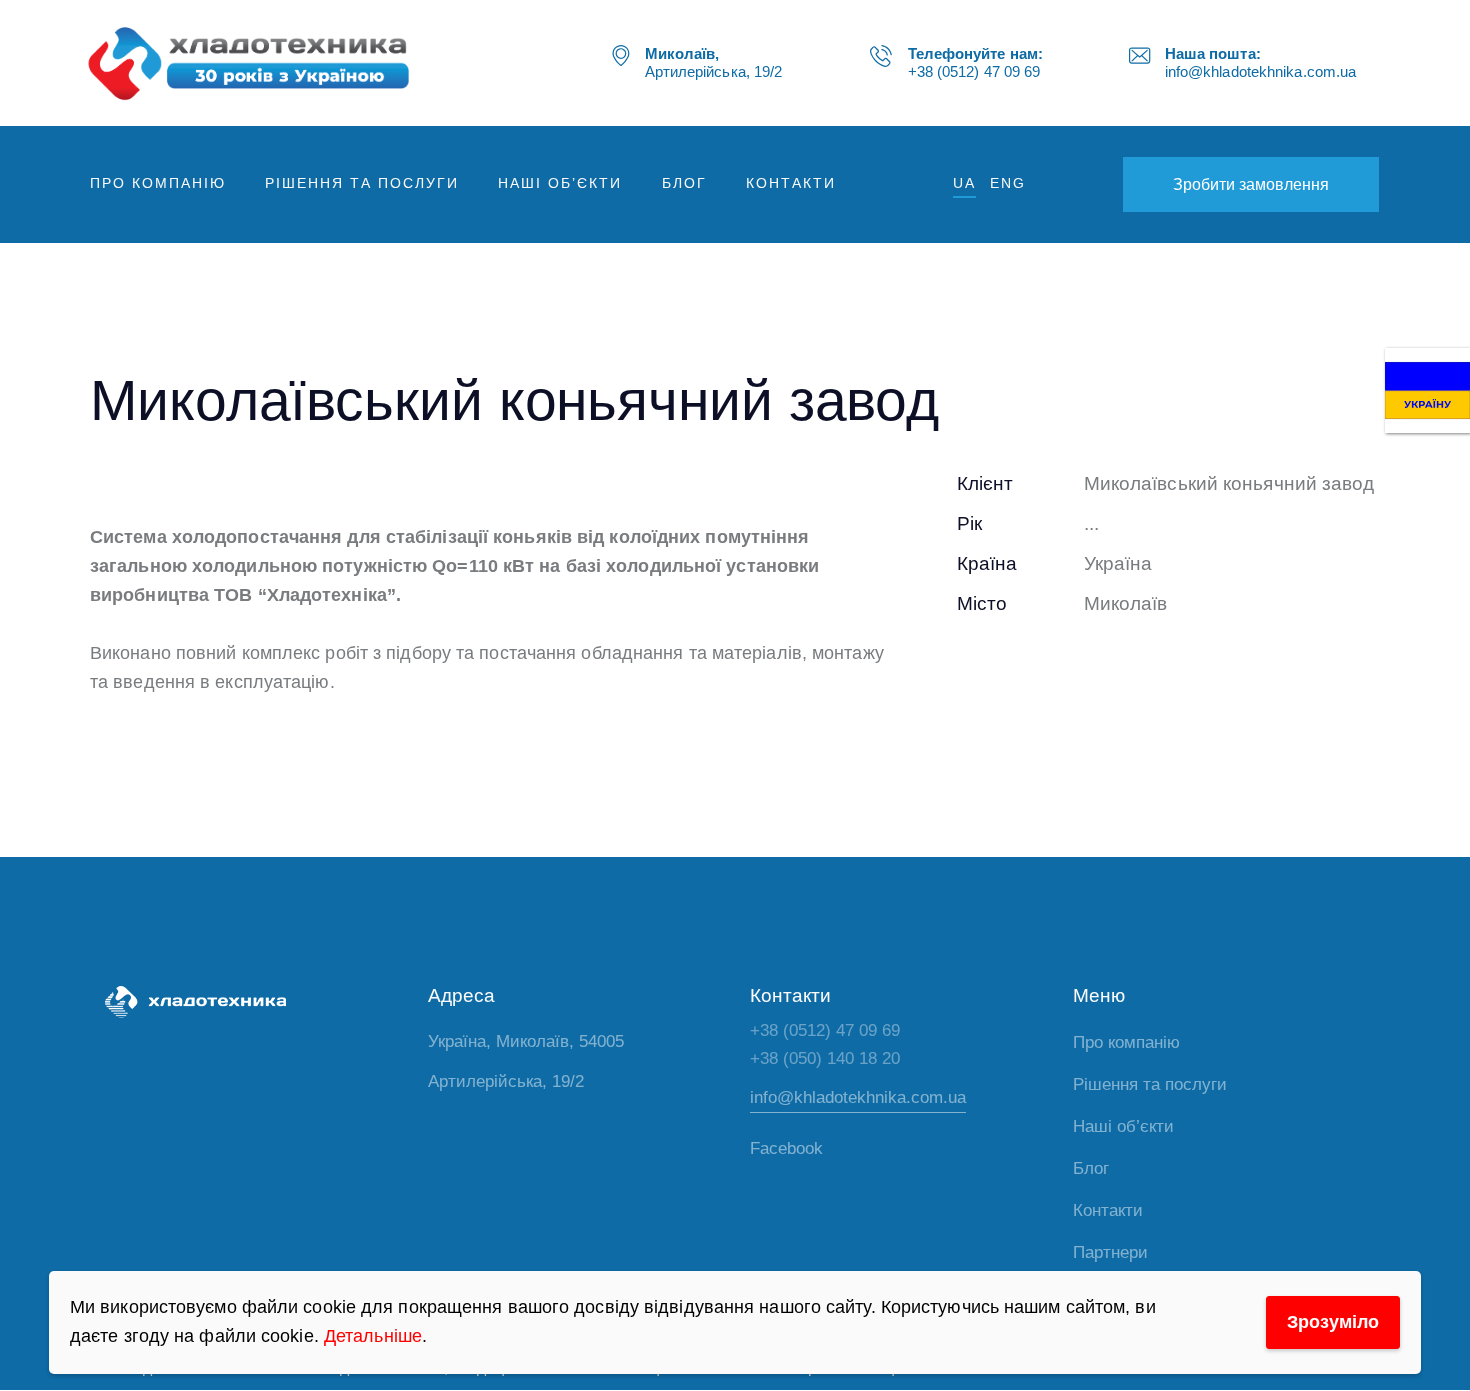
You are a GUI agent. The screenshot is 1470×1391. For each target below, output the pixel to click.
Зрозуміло (1333, 1322)
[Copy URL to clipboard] (1106, 667)
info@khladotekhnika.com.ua (858, 1097)
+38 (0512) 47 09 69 (825, 1030)
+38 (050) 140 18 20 (825, 1058)
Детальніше (373, 1336)
